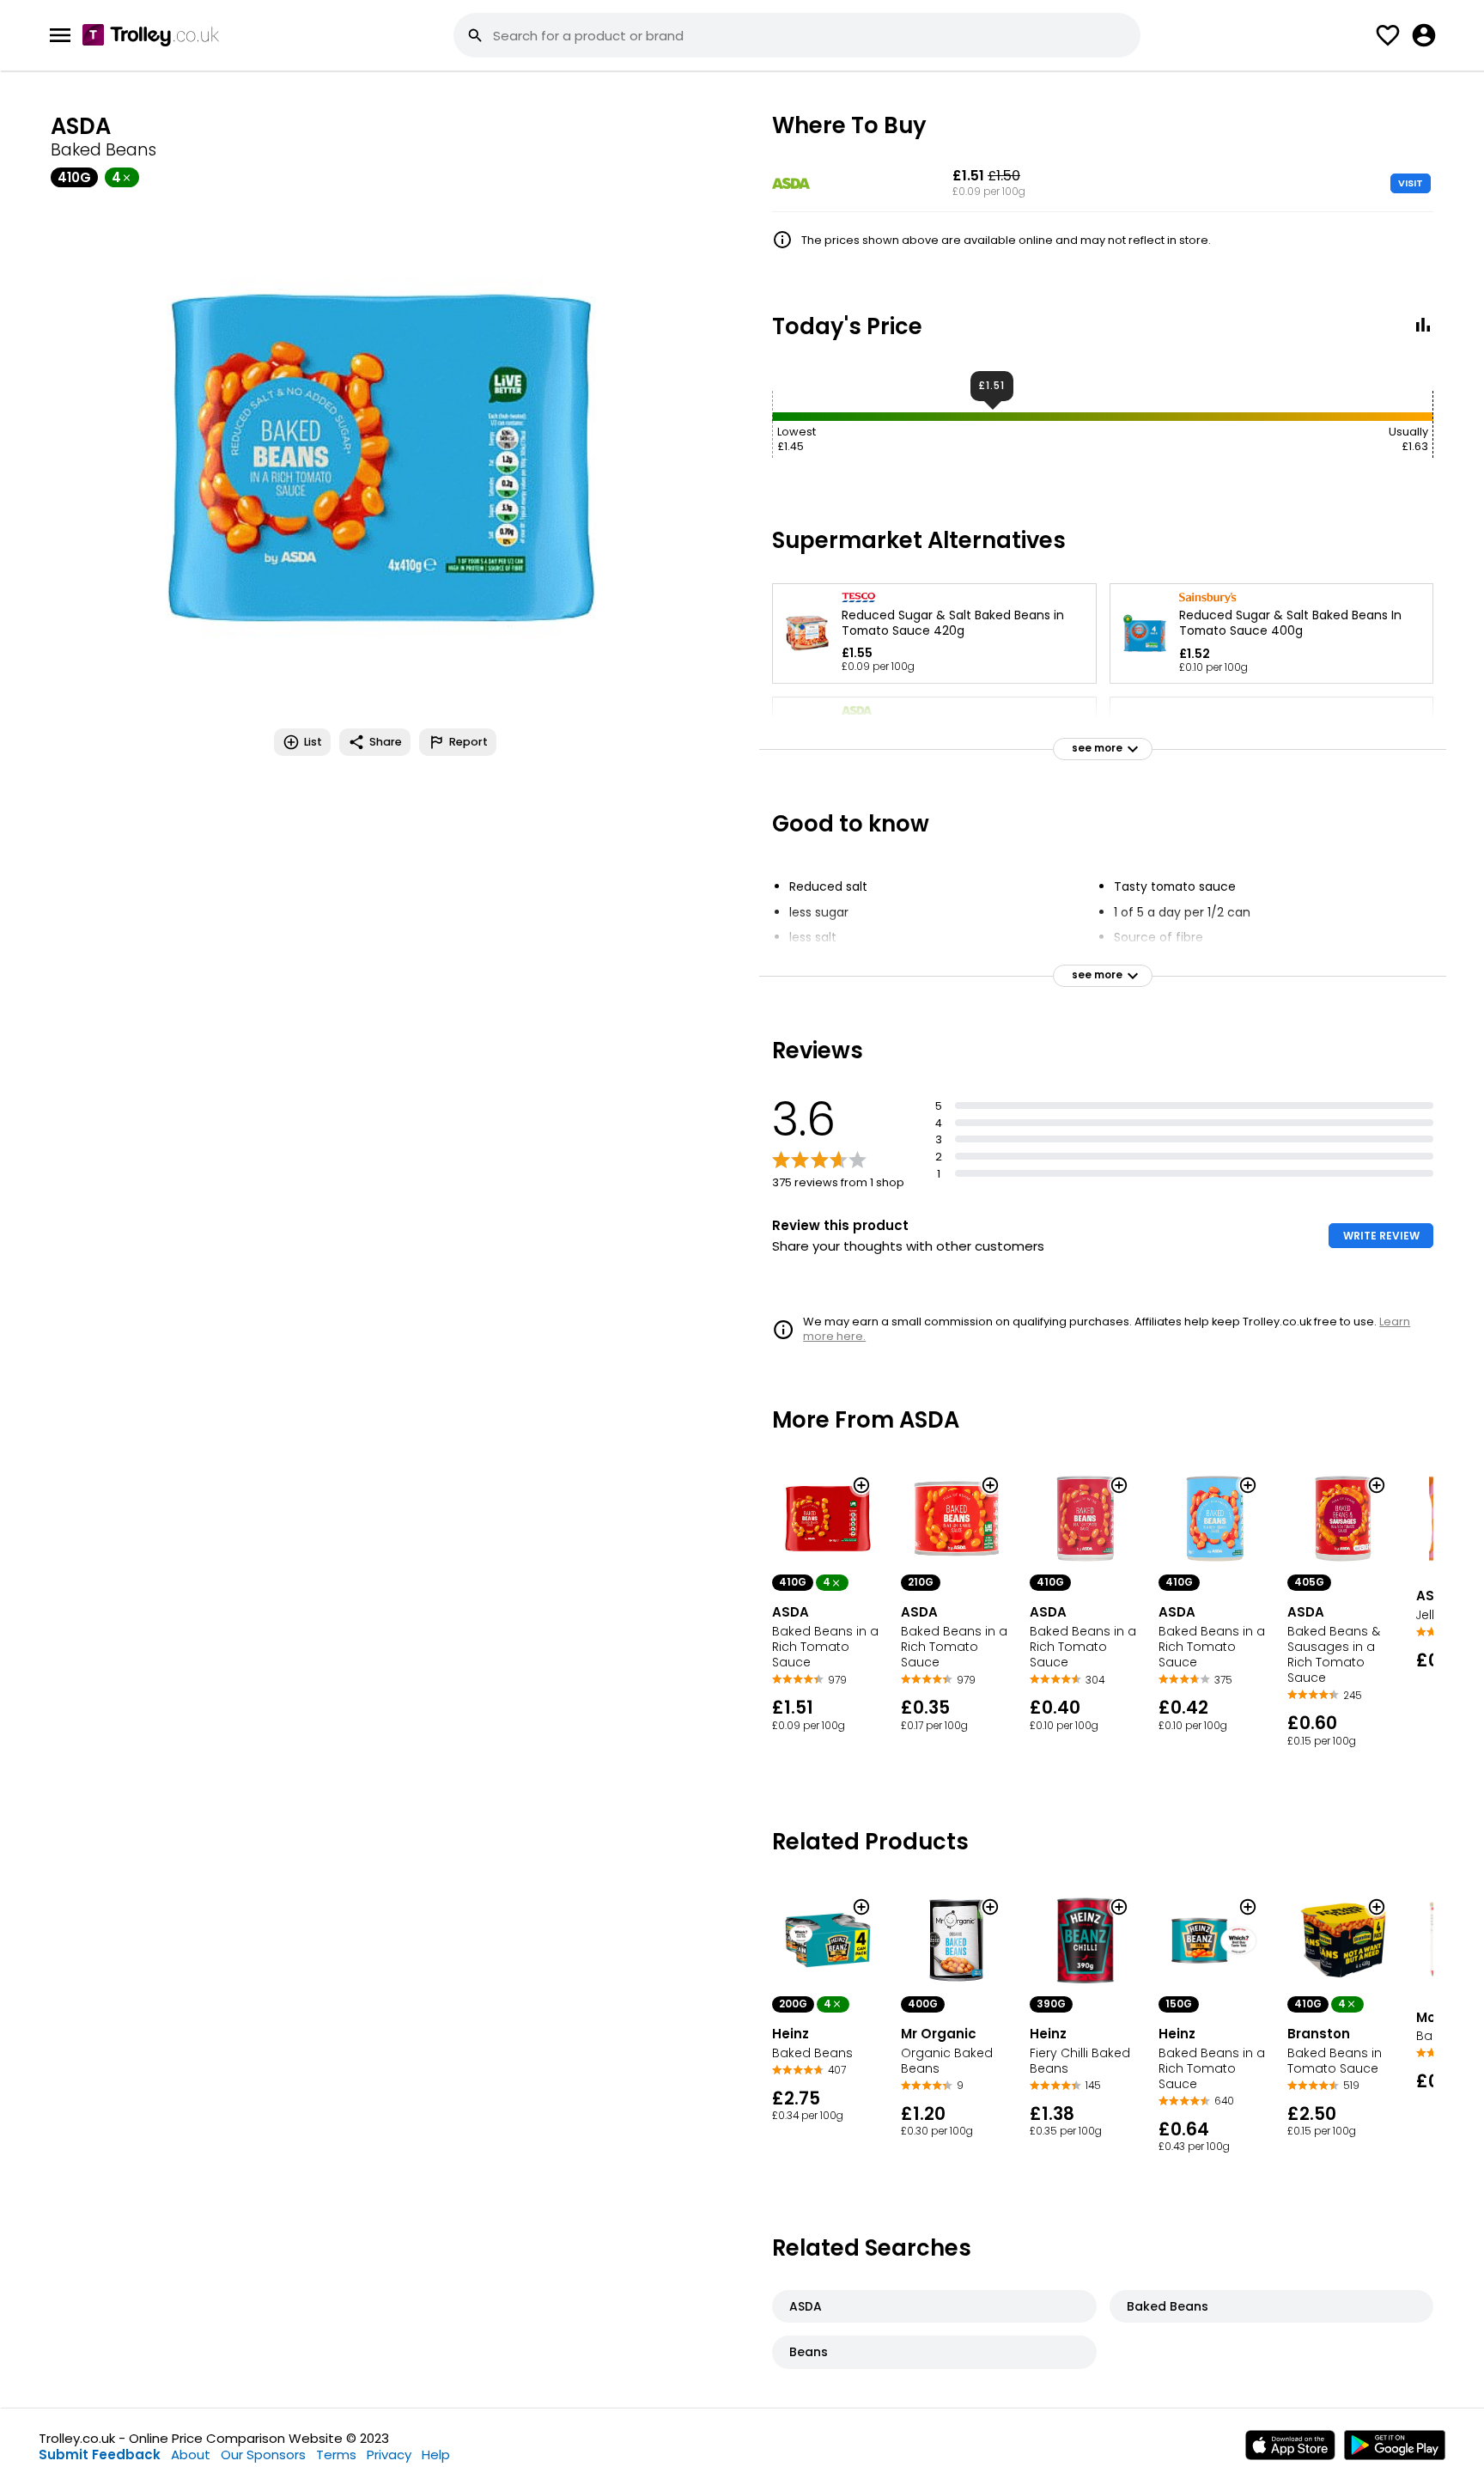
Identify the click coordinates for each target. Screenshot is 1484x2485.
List (313, 742)
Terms (336, 2455)
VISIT (1411, 183)
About (191, 2455)
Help (436, 2455)
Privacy (389, 2455)
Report (468, 742)
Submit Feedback (100, 2455)
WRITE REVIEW (1381, 1236)
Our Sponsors (263, 2455)
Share (386, 742)
